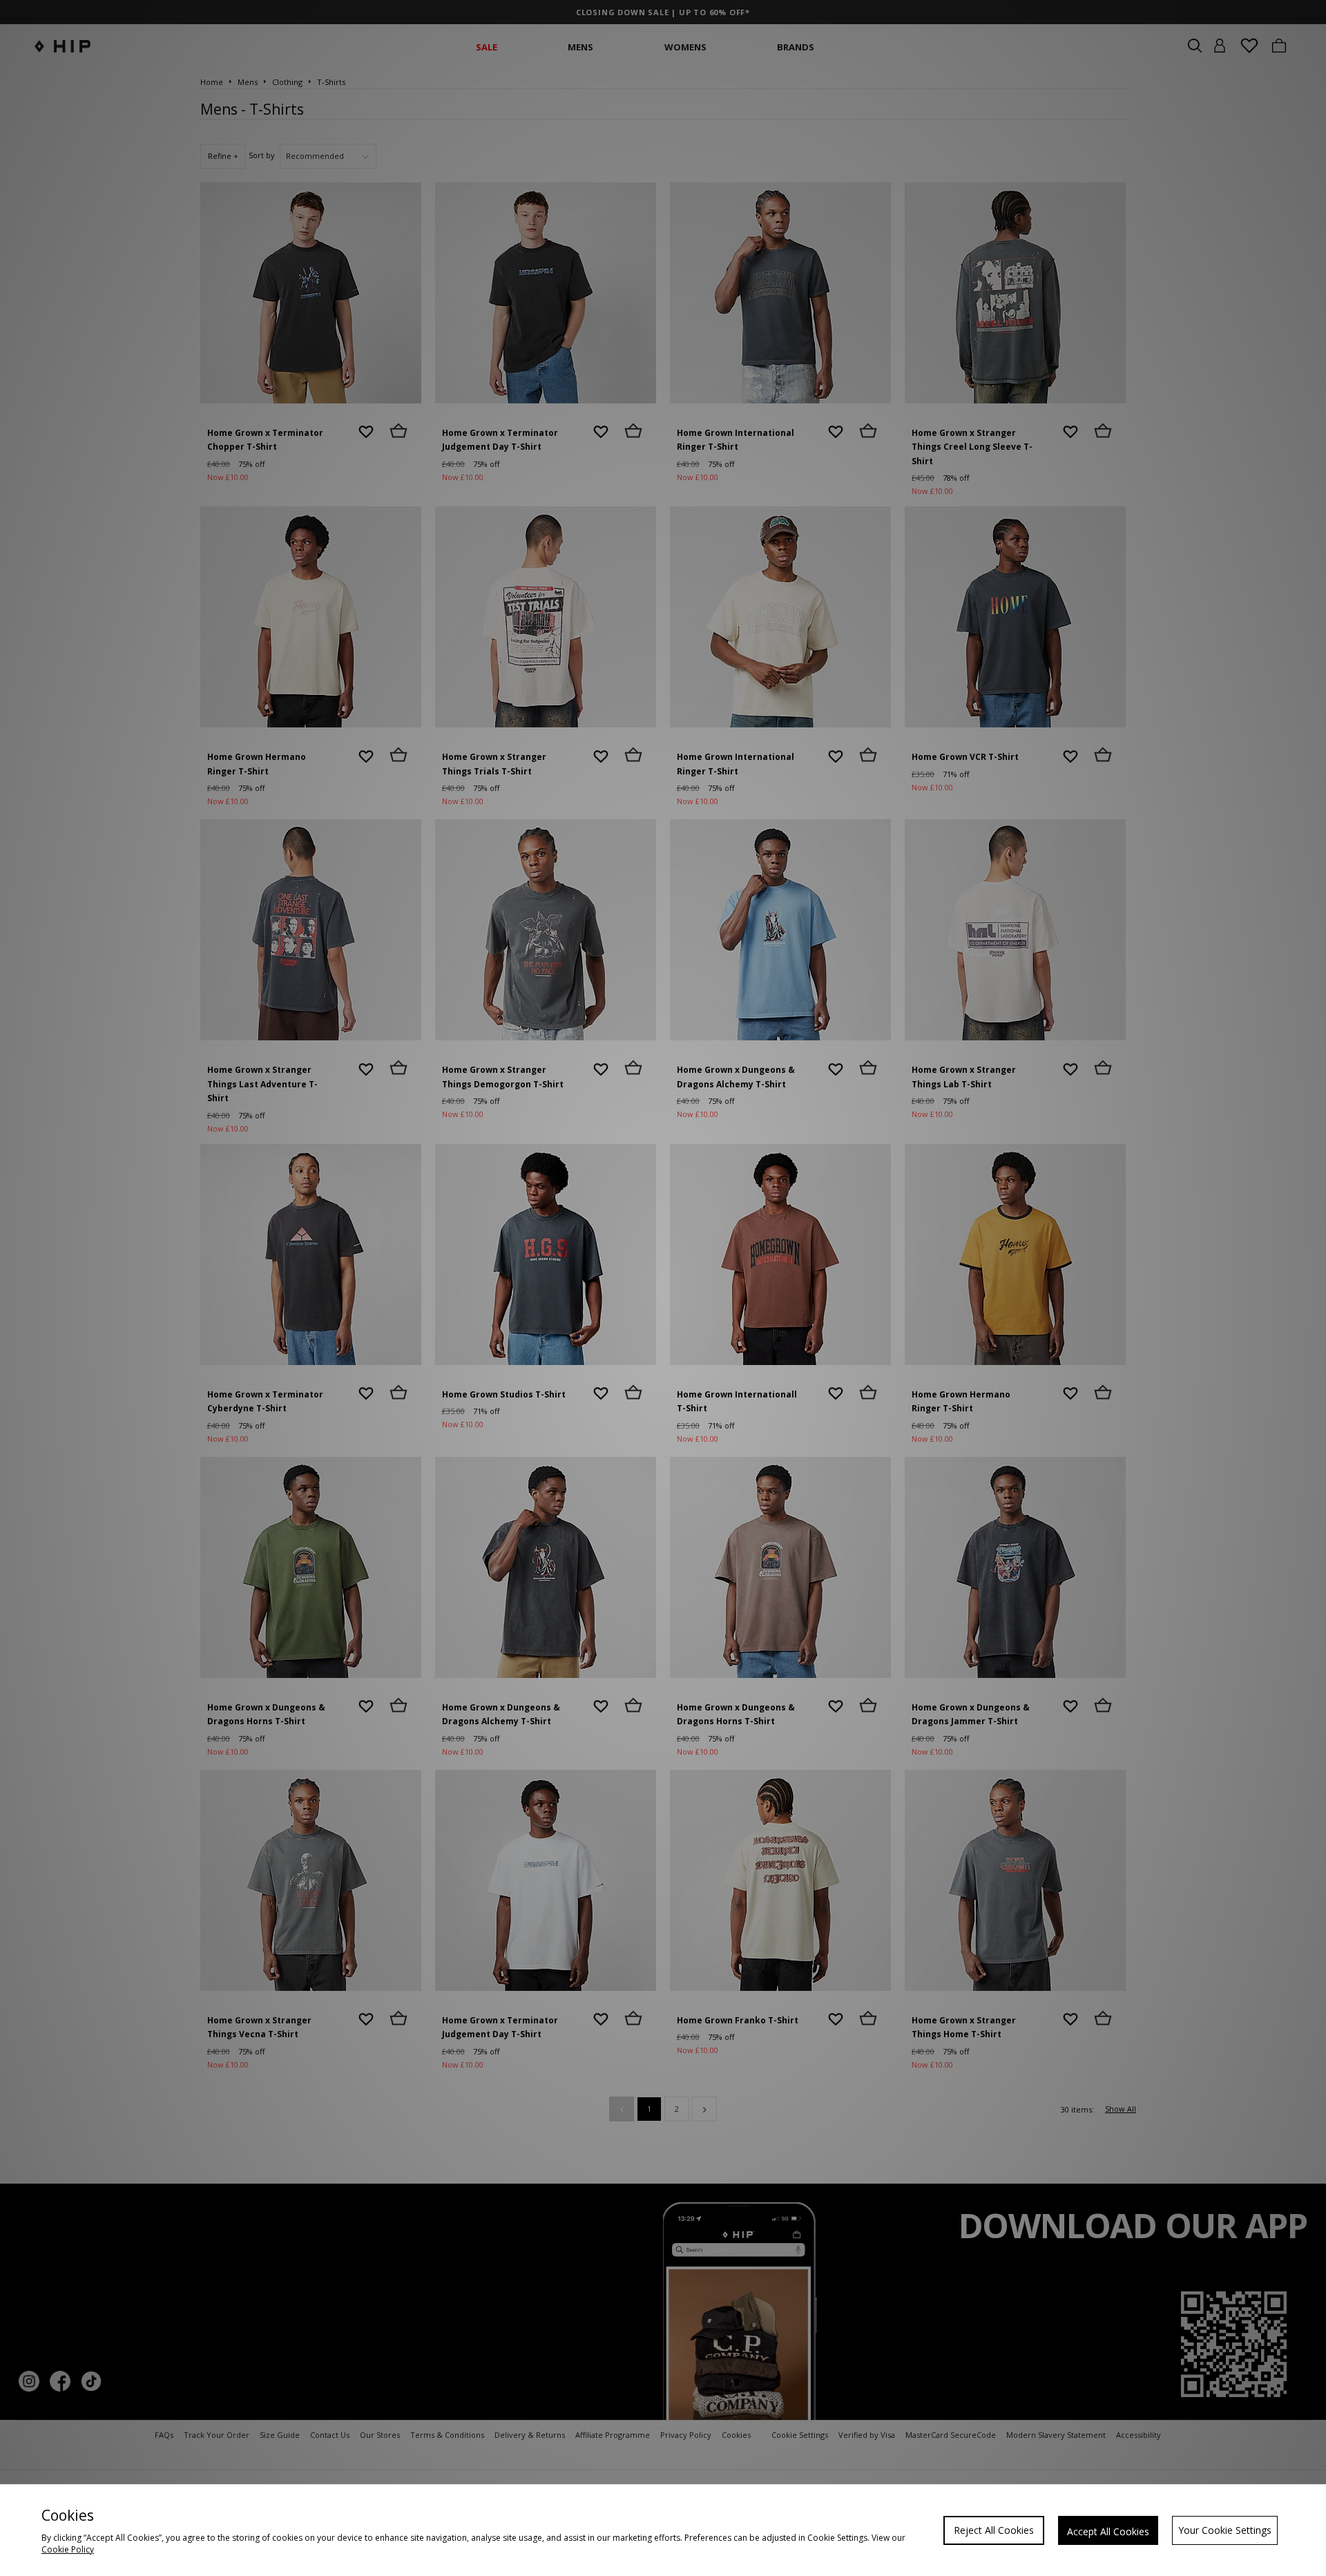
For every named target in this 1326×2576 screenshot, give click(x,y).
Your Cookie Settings (1225, 2530)
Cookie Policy (68, 2549)
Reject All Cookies (994, 2530)
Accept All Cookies (1108, 2531)
